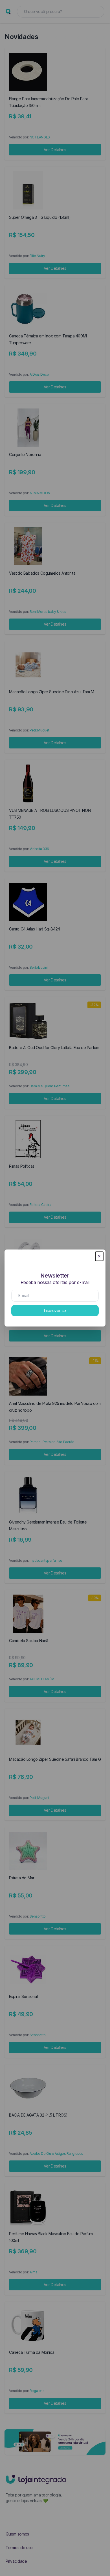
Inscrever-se (55, 1311)
